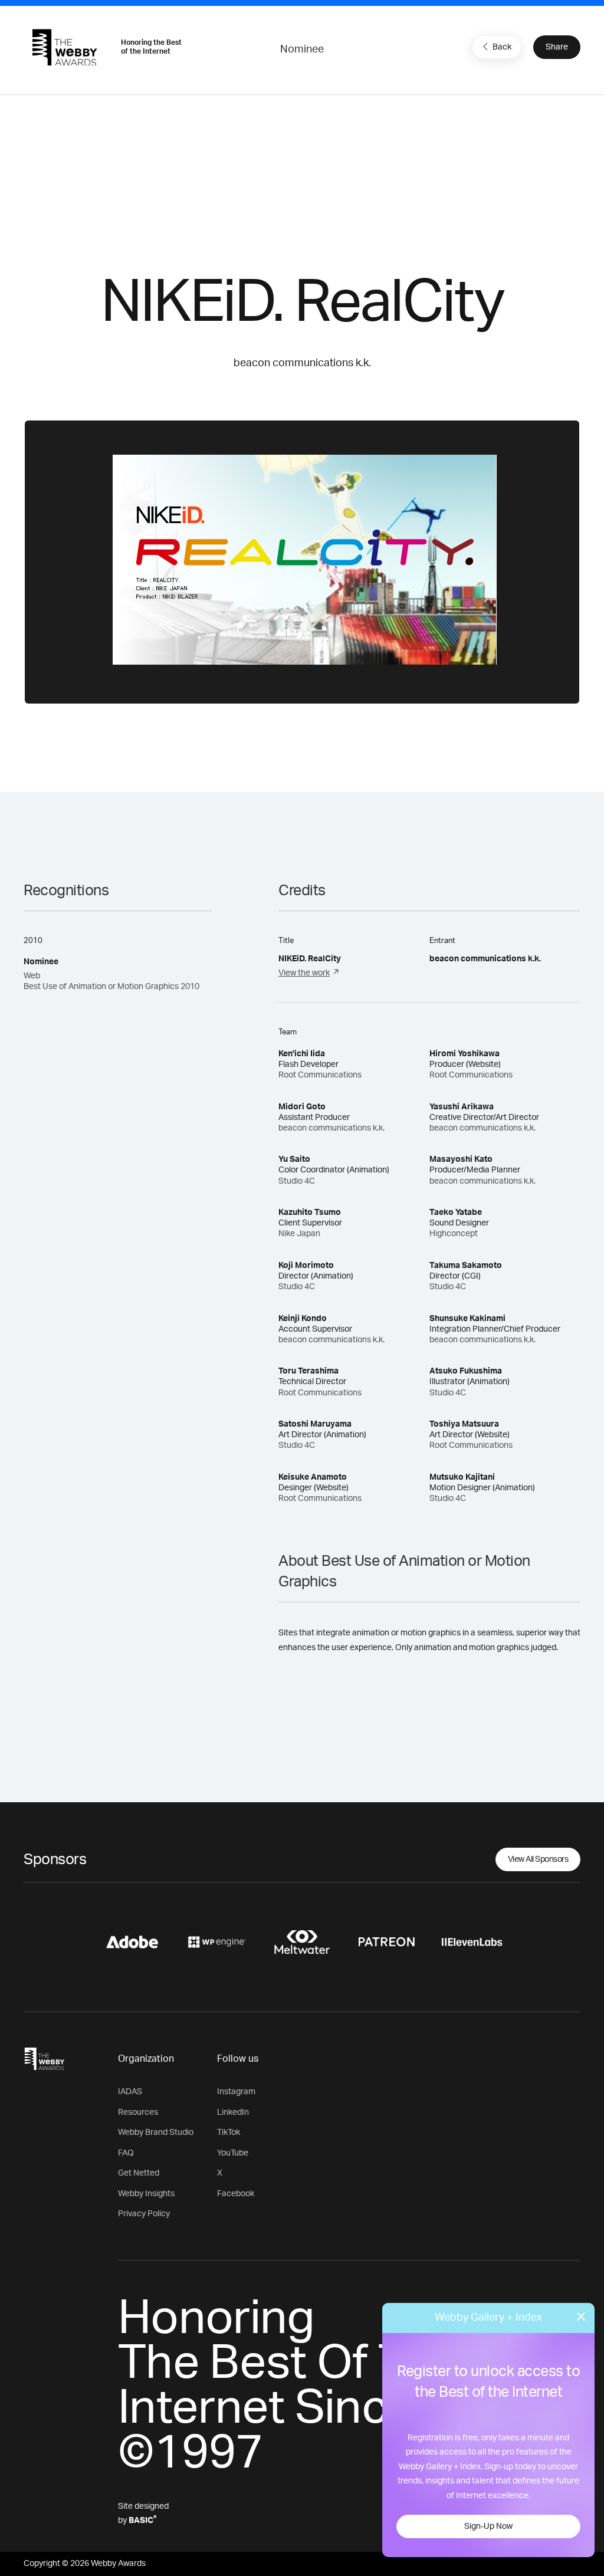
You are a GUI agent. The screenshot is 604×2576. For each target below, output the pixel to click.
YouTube (233, 2153)
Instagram (236, 2092)
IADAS (130, 2092)
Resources (138, 2112)
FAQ (126, 2153)
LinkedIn (233, 2112)
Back (502, 47)
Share (557, 47)
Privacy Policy (144, 2214)
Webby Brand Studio (156, 2133)
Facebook (236, 2194)
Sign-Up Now (488, 2526)
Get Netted (139, 2173)
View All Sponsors (538, 1859)
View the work (304, 973)
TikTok (229, 2133)
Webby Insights (146, 2194)
